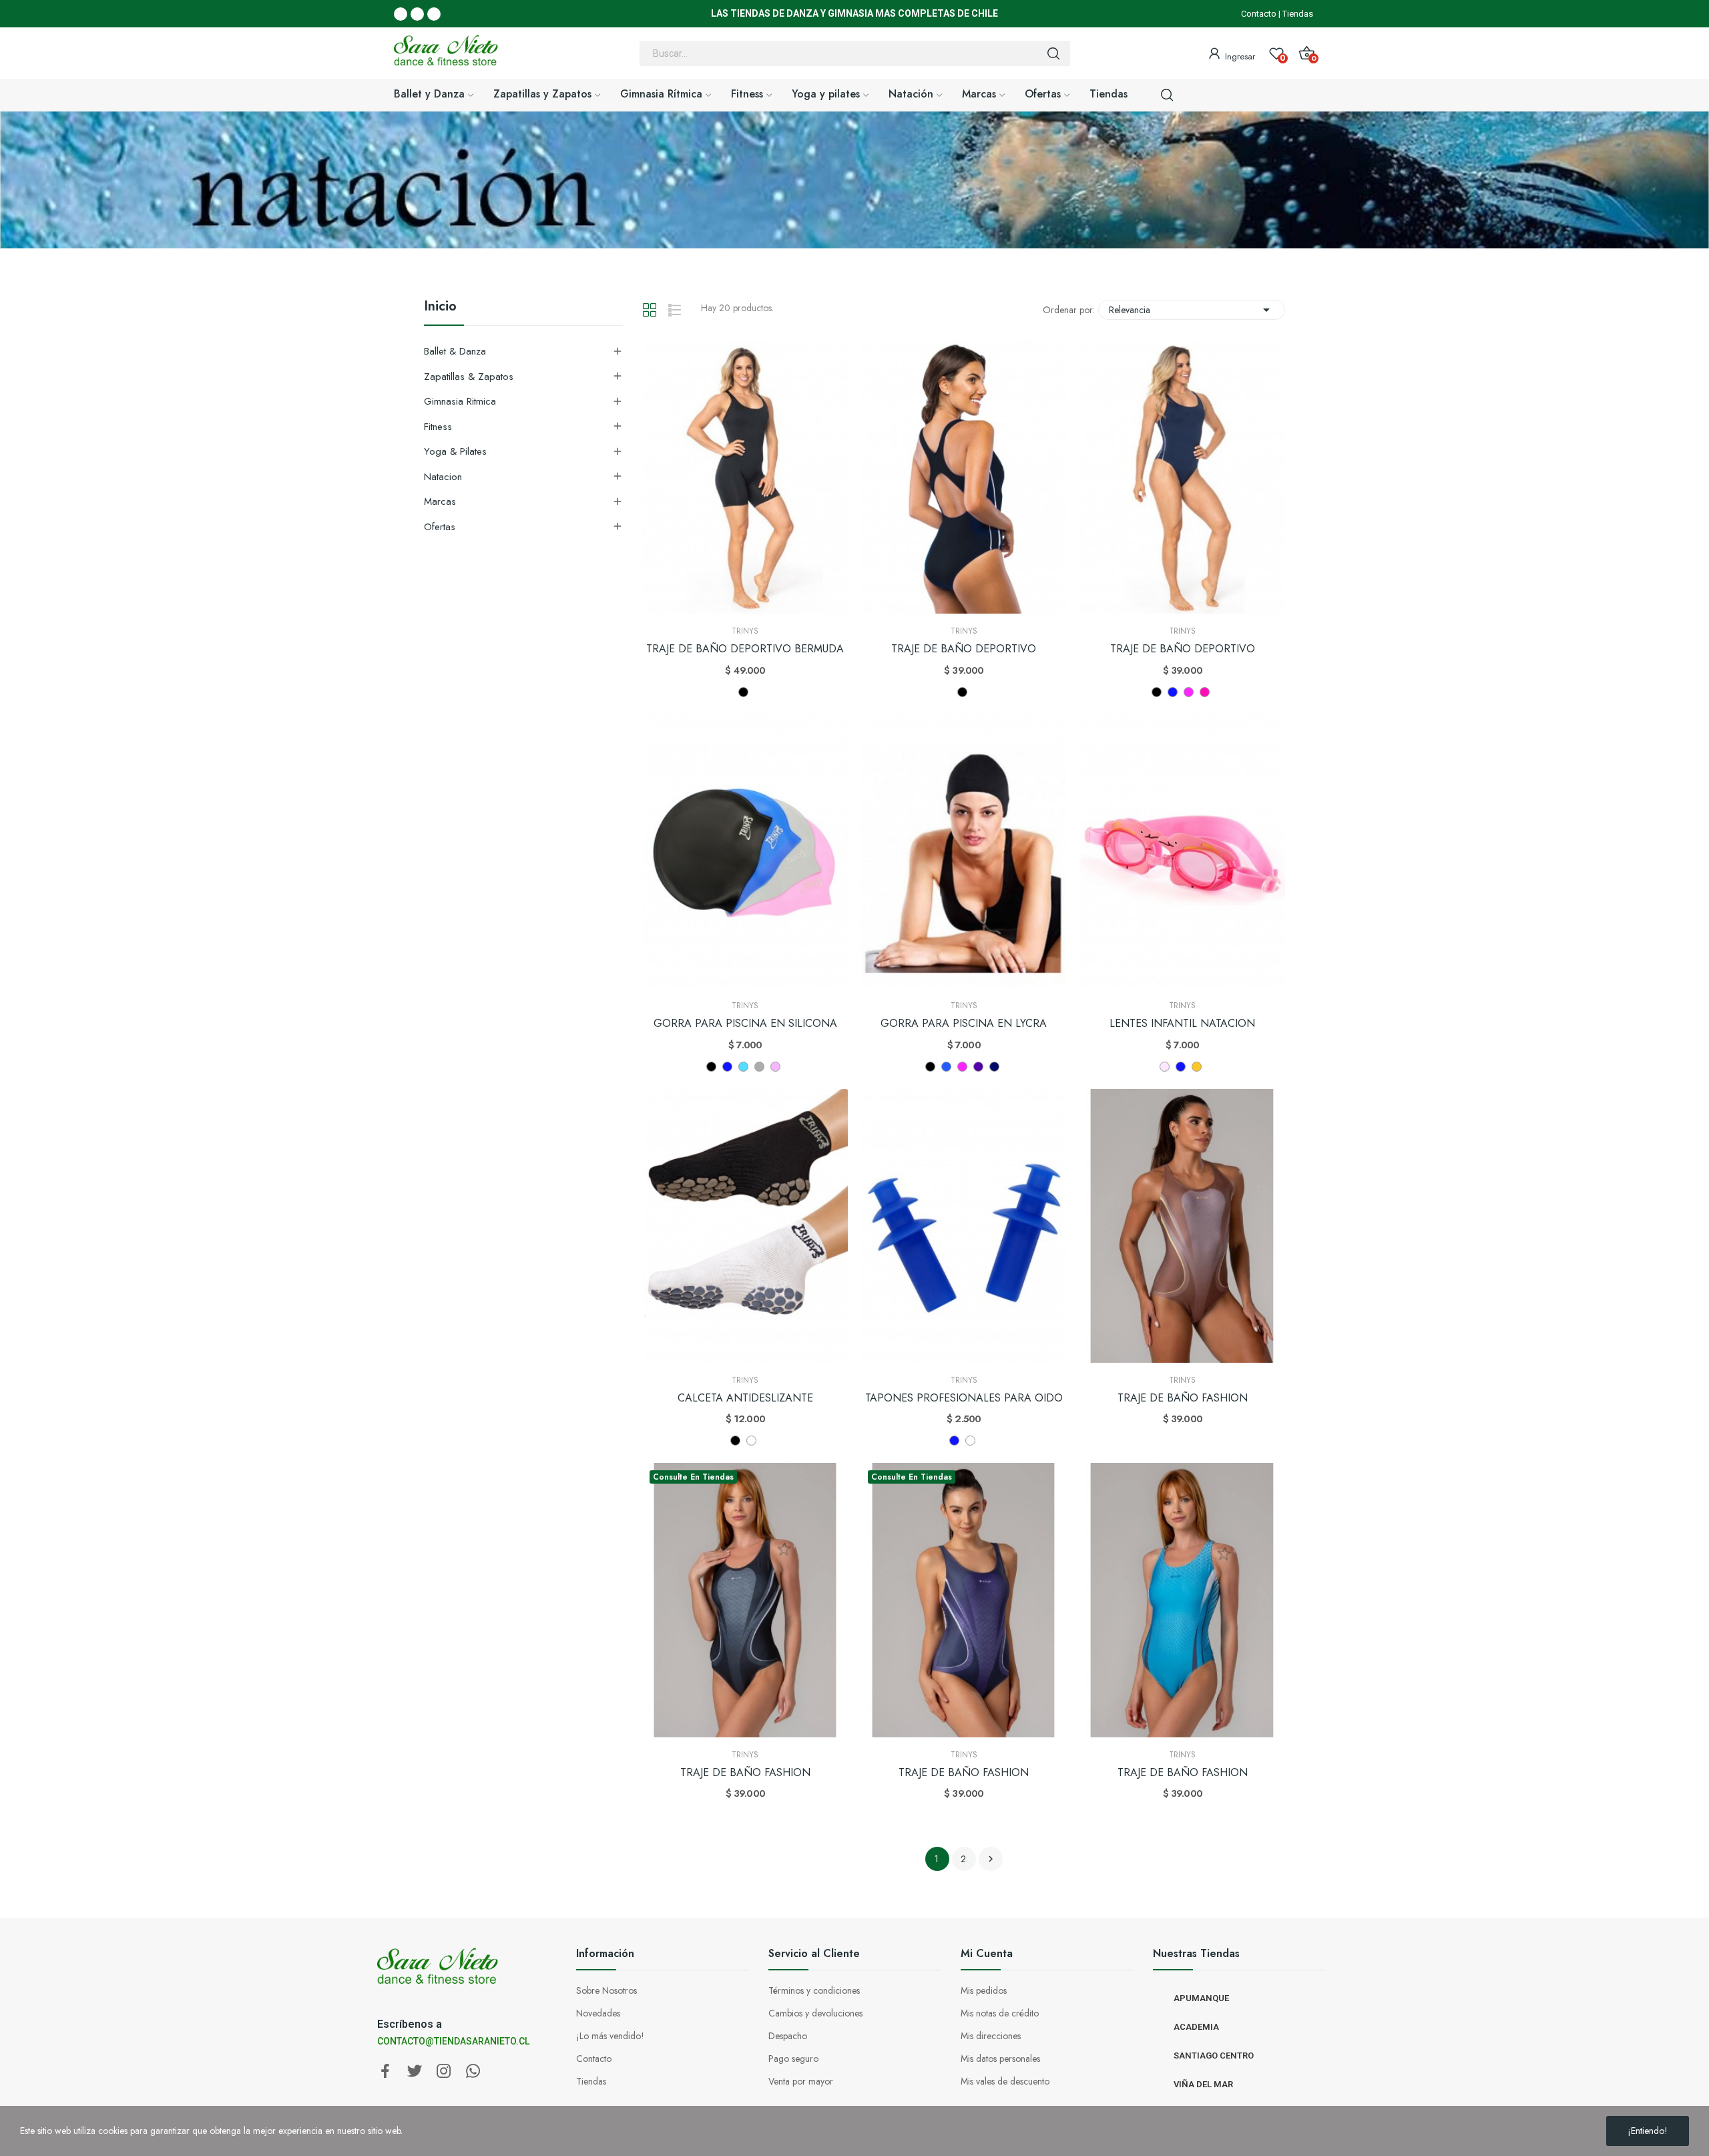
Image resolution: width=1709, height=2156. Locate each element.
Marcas (440, 501)
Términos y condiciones (814, 1990)
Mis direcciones (991, 2036)
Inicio (440, 308)
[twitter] (415, 2072)
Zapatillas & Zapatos (469, 377)
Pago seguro (793, 2059)
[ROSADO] (1165, 1067)
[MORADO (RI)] (978, 1067)
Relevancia (1192, 310)
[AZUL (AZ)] (1173, 692)
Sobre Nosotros (606, 1990)
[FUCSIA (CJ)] (1205, 692)
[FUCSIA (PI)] (1189, 692)
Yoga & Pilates (455, 451)
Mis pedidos (984, 1990)
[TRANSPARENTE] (970, 1441)
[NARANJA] (1197, 1067)
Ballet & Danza (455, 351)
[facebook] (385, 2072)
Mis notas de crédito (1000, 2013)
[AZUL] (946, 1067)
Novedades (598, 2013)
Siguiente (991, 1859)
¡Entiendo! (1648, 2131)
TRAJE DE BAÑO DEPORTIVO (964, 649)
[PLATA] (759, 1067)
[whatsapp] (473, 2072)
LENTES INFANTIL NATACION (1182, 1024)
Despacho (788, 2036)
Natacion (443, 477)
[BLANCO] (751, 1441)
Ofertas (440, 527)
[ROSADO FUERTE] (775, 1067)
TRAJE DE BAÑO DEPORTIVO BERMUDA (745, 649)
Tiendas (1298, 14)
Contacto (1259, 14)
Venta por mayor (801, 2081)
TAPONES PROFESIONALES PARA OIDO (964, 1398)
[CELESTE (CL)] (743, 1067)
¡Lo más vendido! (610, 2036)
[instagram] (444, 2072)
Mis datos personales (1000, 2059)
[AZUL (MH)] (994, 1067)
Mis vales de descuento (1005, 2081)
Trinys (745, 631)
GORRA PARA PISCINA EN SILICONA (745, 1024)
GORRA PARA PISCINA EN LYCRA (964, 1024)
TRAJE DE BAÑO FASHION (1183, 1398)
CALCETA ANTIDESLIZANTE (745, 1398)
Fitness (438, 427)
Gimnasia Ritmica (460, 401)
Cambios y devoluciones (815, 2013)
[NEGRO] (743, 692)
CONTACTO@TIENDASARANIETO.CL (453, 2041)
